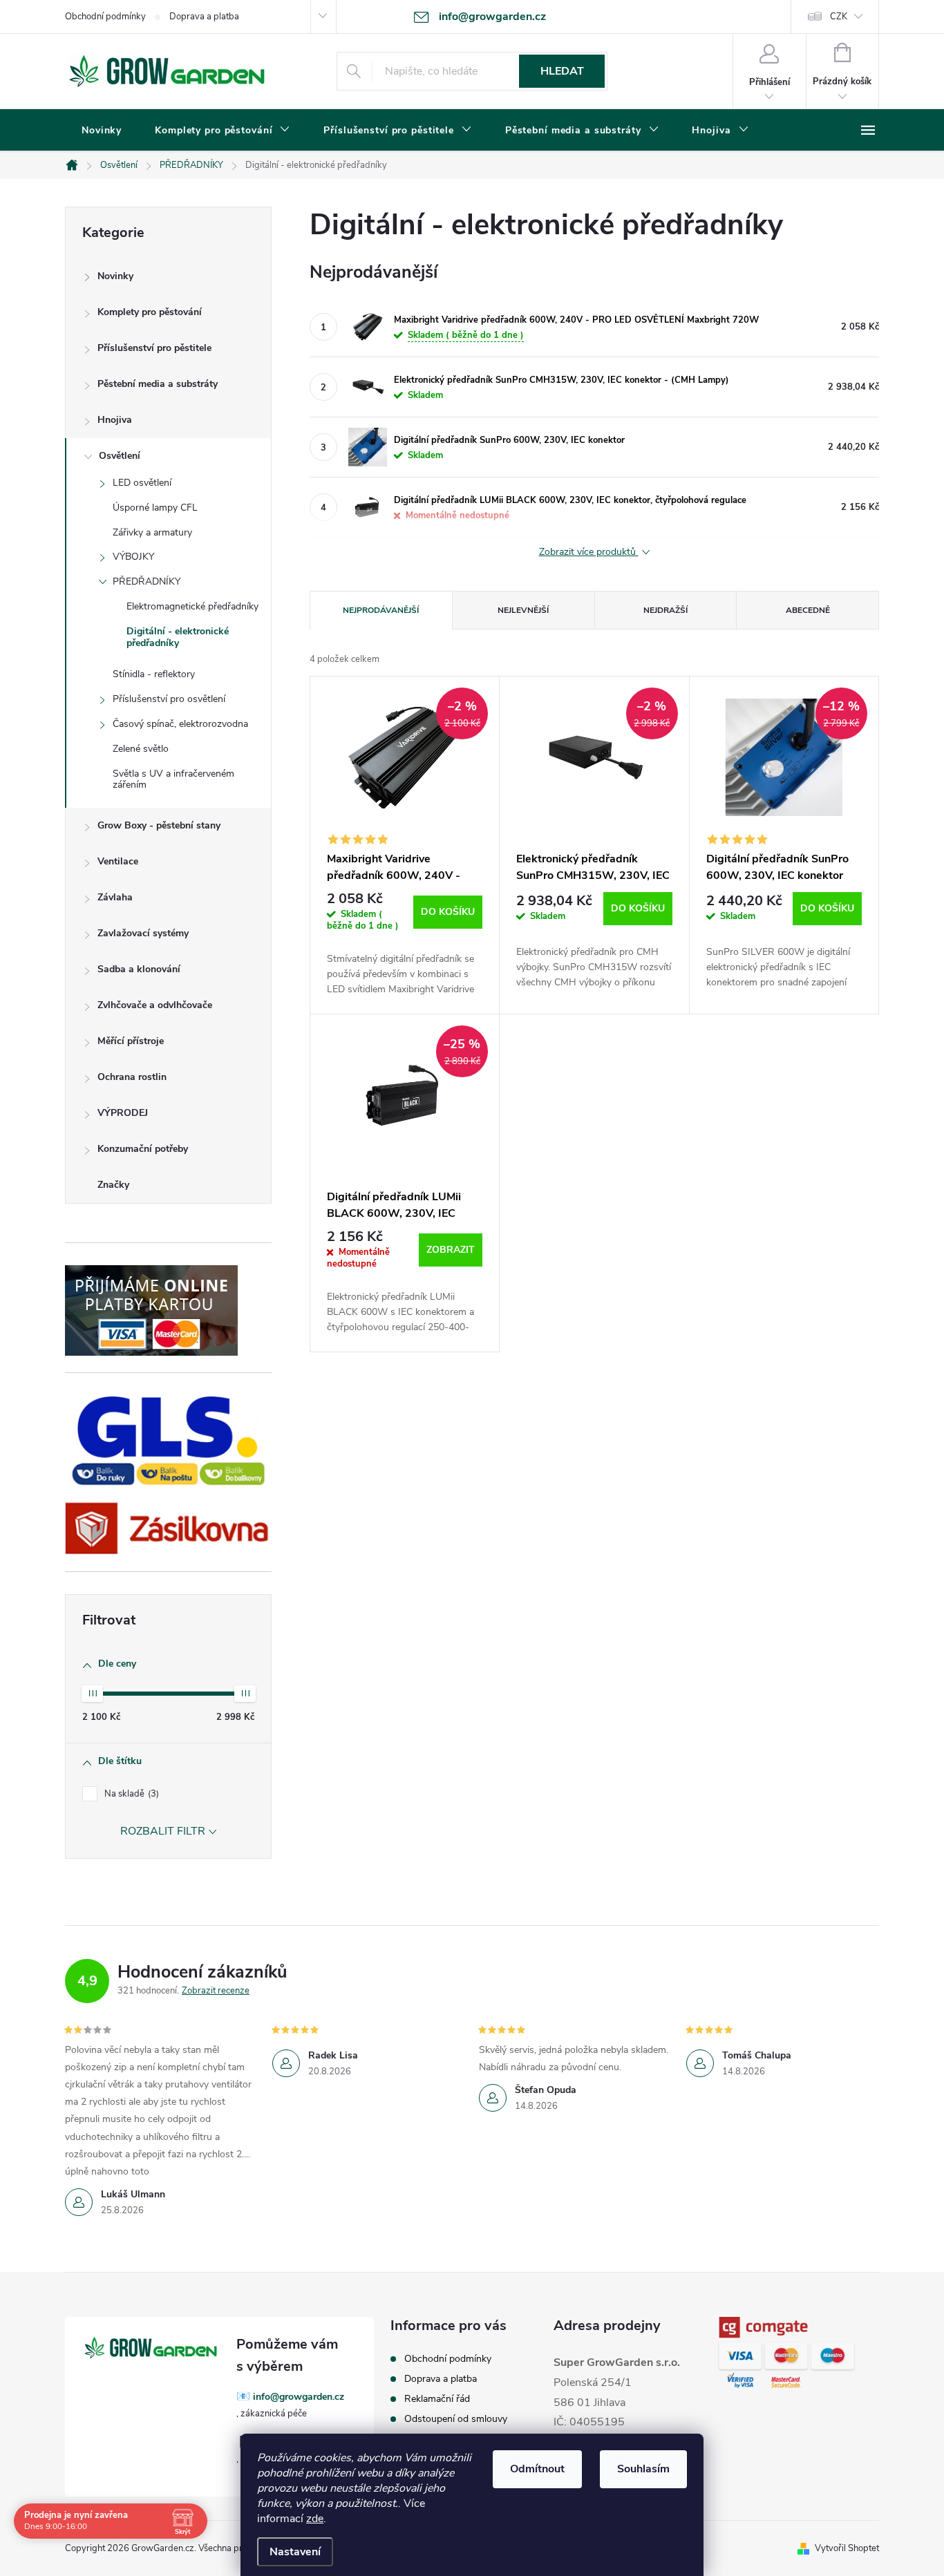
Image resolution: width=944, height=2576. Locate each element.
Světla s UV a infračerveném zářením (173, 779)
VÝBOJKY (133, 557)
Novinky (115, 276)
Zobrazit (451, 1250)
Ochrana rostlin (132, 1077)
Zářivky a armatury (152, 532)
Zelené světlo (141, 749)
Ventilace (118, 861)
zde (315, 2519)
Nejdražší (665, 610)
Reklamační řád (437, 2399)
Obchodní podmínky (105, 17)
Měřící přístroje (131, 1041)
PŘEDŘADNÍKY (147, 581)
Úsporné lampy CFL (155, 508)
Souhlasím (643, 2469)
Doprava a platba (204, 17)
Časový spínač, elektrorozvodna (180, 724)
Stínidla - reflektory (154, 674)
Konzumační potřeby (143, 1149)
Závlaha (115, 897)
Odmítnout (537, 2469)
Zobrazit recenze (216, 1991)
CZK (839, 17)
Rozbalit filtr (163, 1831)
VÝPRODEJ (123, 1113)
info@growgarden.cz (299, 2397)
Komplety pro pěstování (150, 312)
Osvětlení (120, 456)
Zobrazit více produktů (589, 552)
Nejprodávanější (381, 610)
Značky (113, 1185)
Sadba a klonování (139, 969)
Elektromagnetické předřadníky (192, 606)
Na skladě (130, 1794)
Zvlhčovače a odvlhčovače (155, 1005)
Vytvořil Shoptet (847, 2548)
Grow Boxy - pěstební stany (159, 825)
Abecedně (808, 610)
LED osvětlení (142, 483)
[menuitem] (102, 131)
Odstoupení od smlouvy (456, 2419)
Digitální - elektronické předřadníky (178, 637)
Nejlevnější (523, 610)
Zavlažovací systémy (143, 933)
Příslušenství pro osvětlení (169, 699)
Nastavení (295, 2552)
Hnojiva (115, 420)
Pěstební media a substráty (158, 384)
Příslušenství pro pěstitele (154, 348)
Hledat (562, 71)
